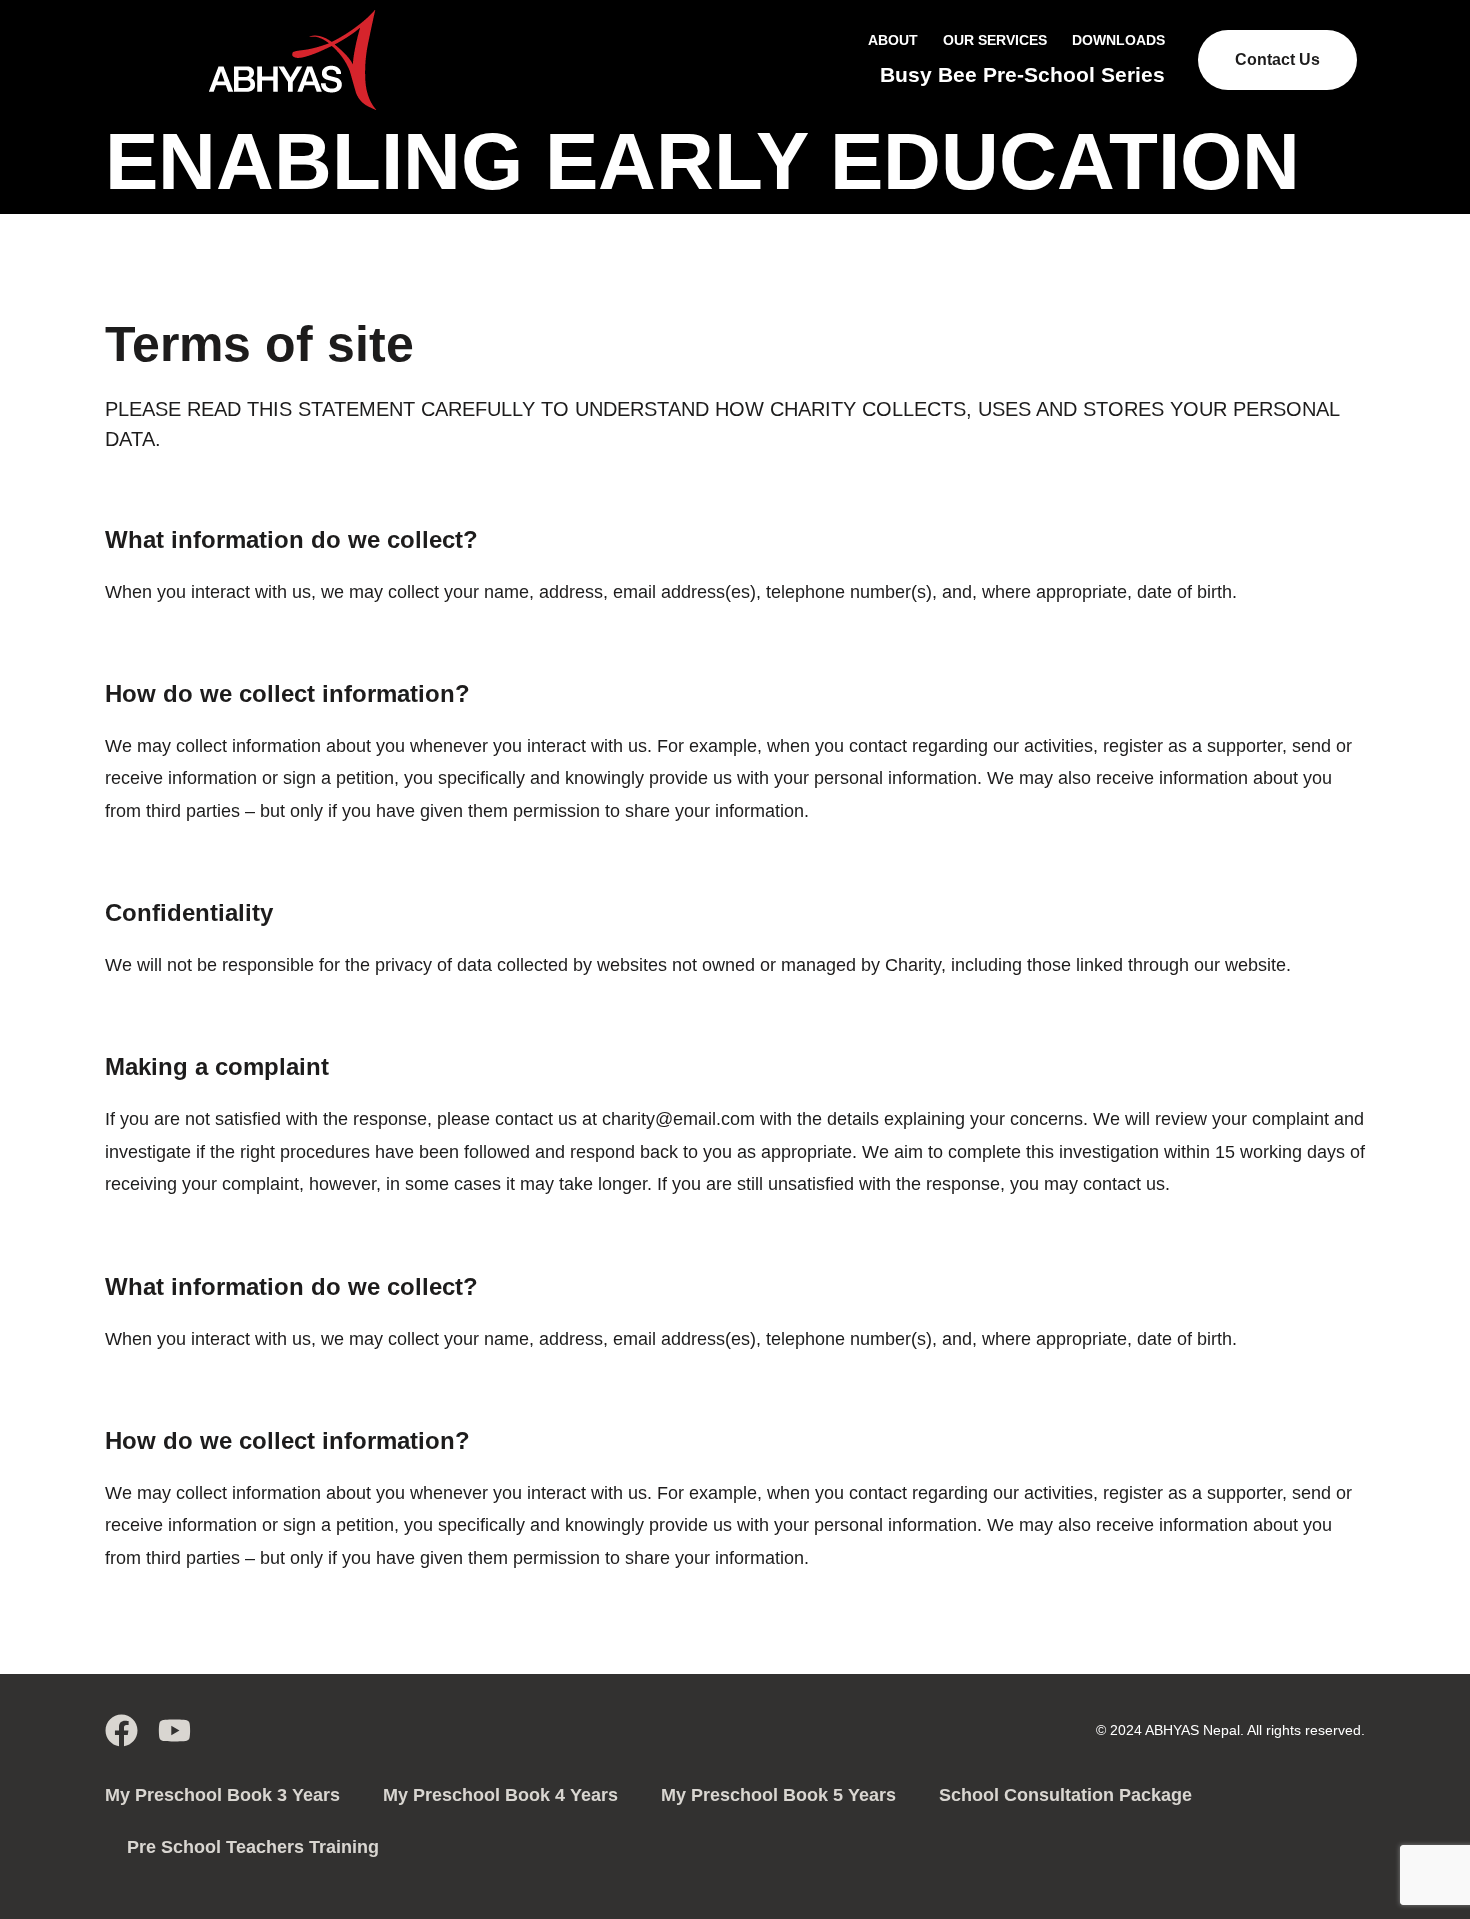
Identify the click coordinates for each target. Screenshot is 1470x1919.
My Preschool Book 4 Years (500, 1795)
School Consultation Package (1065, 1795)
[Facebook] (121, 1730)
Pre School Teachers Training (253, 1847)
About (893, 40)
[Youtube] (174, 1730)
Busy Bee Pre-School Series (1022, 74)
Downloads (1118, 40)
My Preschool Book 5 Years (778, 1795)
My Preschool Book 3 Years (222, 1795)
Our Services (995, 40)
